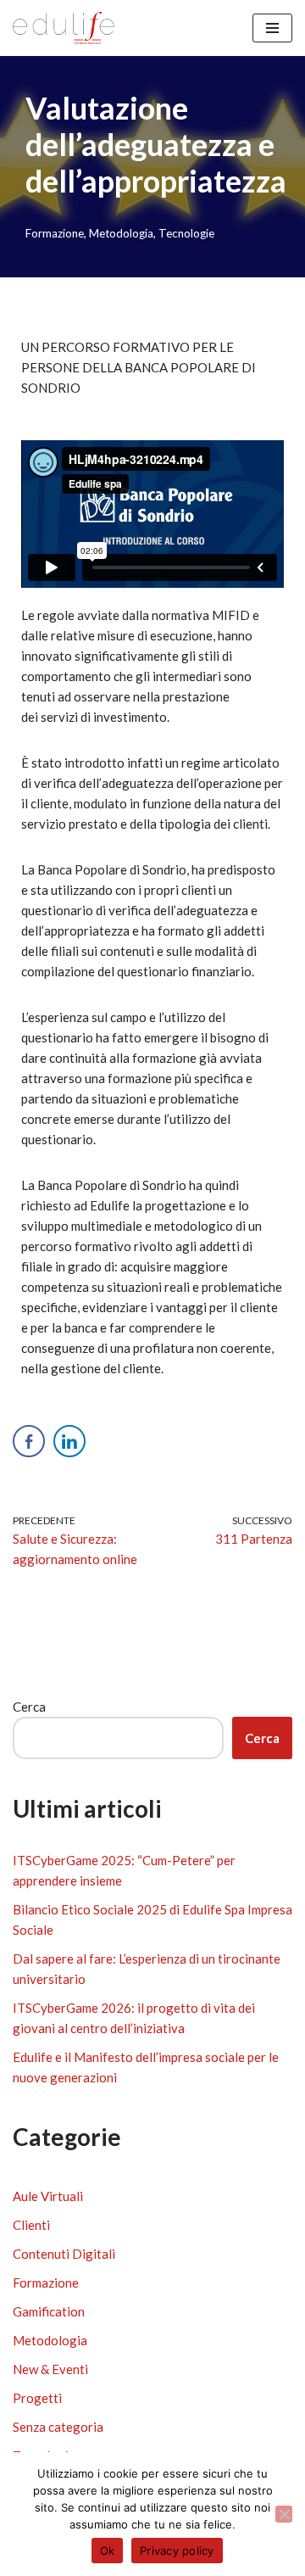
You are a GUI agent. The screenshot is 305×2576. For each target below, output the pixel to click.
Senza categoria (58, 2427)
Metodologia (121, 233)
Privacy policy (177, 2551)
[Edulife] (64, 28)
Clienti (31, 2225)
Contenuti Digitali (64, 2254)
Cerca (29, 1707)
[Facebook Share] (29, 1441)
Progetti (37, 2398)
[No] (284, 2514)
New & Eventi (50, 2369)
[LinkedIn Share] (69, 1441)
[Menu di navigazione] (272, 28)
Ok (108, 2551)
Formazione (55, 233)
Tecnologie (186, 233)
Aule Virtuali (48, 2196)
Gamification (49, 2311)
